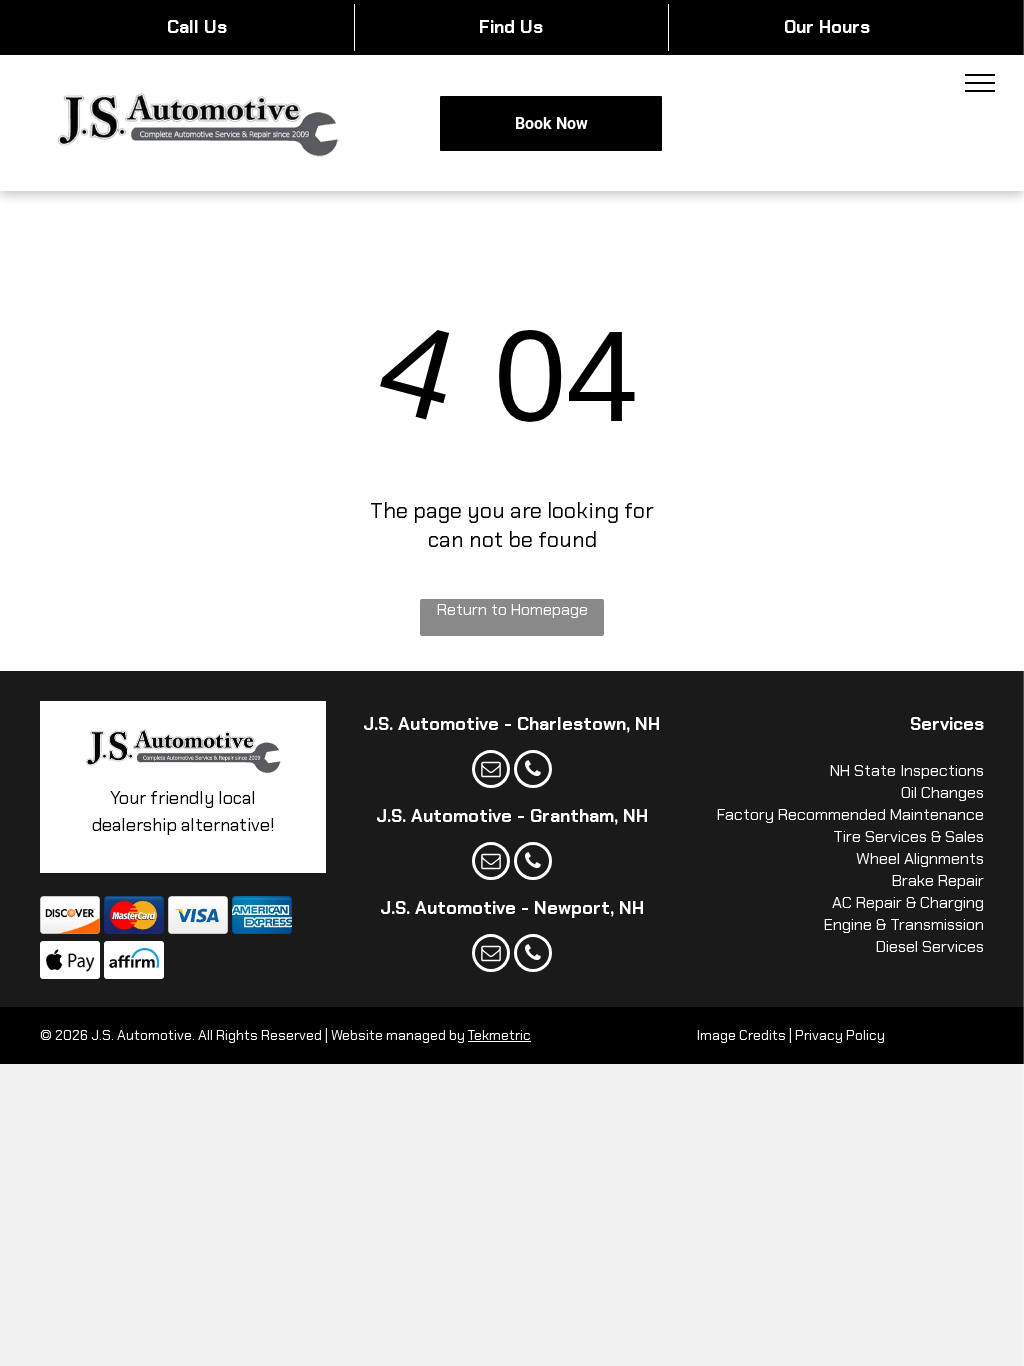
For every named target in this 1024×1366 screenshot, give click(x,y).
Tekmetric (499, 1035)
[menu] (980, 83)
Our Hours (827, 27)
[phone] (533, 771)
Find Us (511, 27)
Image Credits (741, 1035)
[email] (491, 771)
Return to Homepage (512, 609)
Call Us (197, 27)
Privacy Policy (840, 1035)
